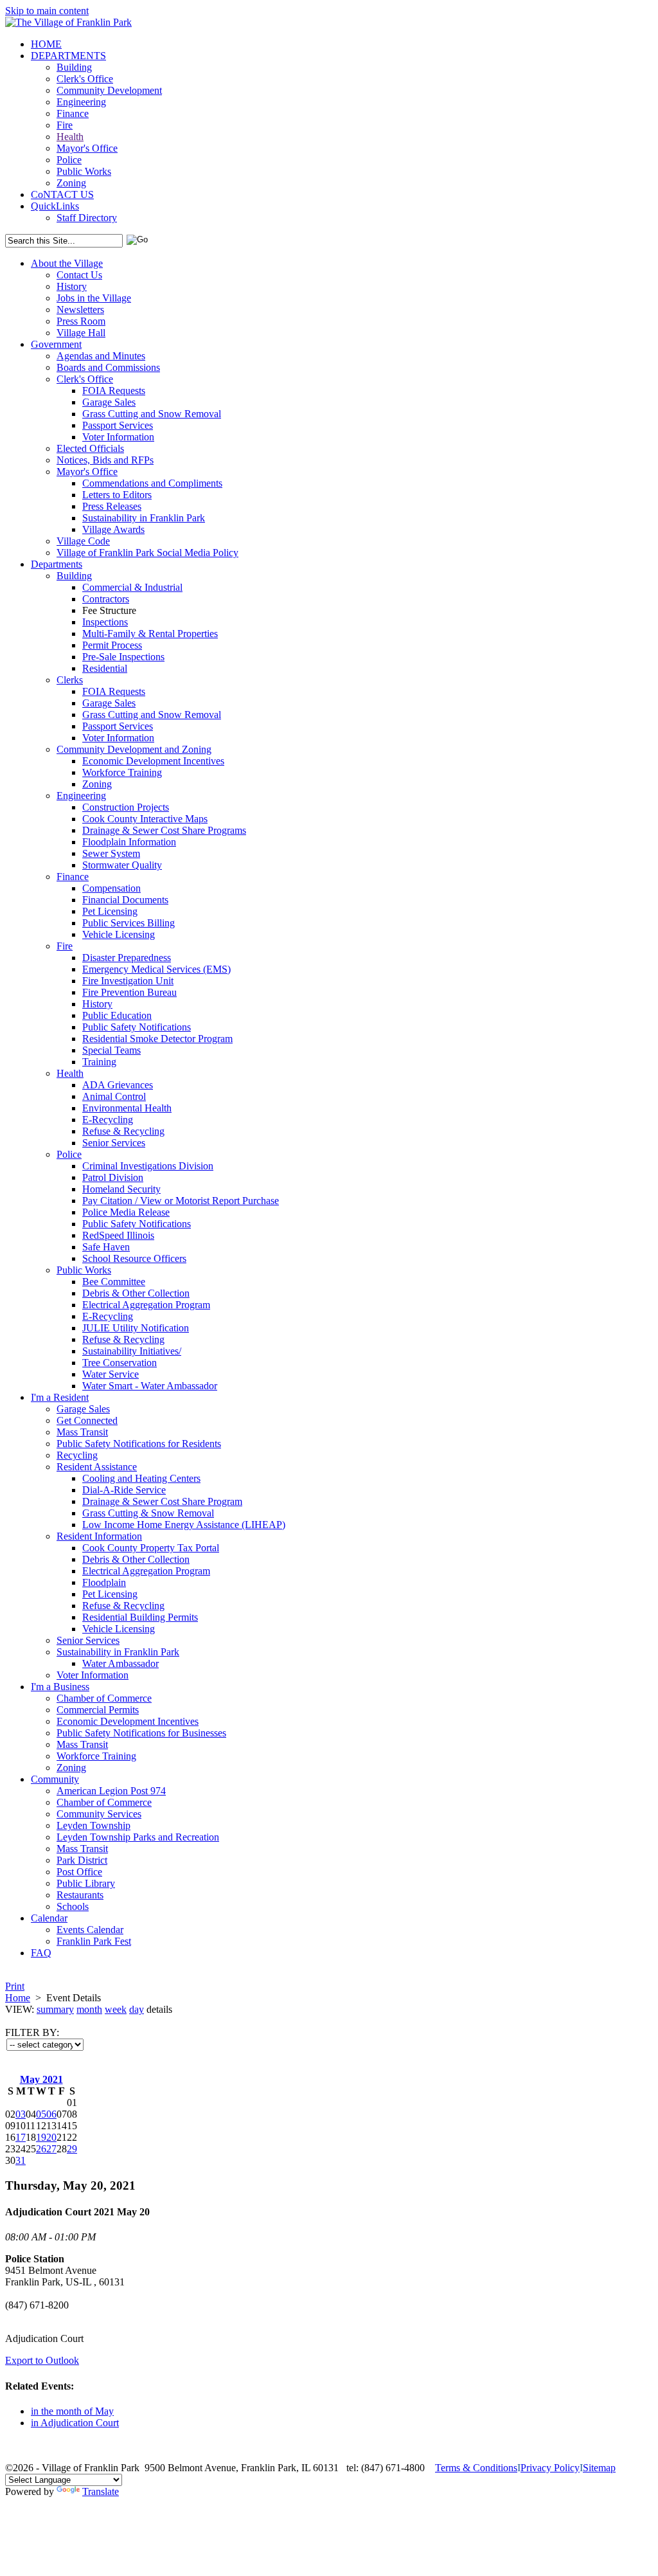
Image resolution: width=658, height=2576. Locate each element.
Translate (101, 2491)
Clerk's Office (85, 79)
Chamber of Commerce (104, 1698)
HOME (46, 44)
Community (55, 1779)
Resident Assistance (97, 1467)
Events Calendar (90, 1930)
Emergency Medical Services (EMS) (156, 969)
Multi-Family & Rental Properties (150, 634)
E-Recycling (108, 1120)
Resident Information (99, 1536)
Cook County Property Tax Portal (151, 1548)
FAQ (41, 1953)
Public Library (86, 1883)
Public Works (84, 171)
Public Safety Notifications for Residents (139, 1444)
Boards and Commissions (108, 367)
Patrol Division (113, 1177)
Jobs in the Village (94, 298)
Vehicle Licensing (119, 934)
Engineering (81, 102)
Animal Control (114, 1096)
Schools (73, 1906)
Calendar (49, 1918)
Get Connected (87, 1420)
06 (51, 2114)
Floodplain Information (129, 842)
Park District (82, 1860)
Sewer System (111, 853)
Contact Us (79, 275)
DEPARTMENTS (68, 56)
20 (51, 2137)
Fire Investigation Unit (128, 981)
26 (41, 2149)
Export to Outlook (42, 2360)
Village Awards (113, 529)
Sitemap (599, 2468)
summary (55, 2009)
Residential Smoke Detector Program (157, 1039)
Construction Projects (126, 807)
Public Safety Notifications (137, 1027)
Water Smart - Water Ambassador (150, 1386)
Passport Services (118, 425)
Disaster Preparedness (127, 958)
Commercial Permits (98, 1710)
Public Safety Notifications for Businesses (141, 1733)
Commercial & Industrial (132, 587)
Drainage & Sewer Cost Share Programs (164, 830)
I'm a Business (60, 1687)
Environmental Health (127, 1108)
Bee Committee (114, 1282)
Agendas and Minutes (101, 356)
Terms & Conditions (476, 2468)
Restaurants (80, 1895)
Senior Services (114, 1143)
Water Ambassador (120, 1663)
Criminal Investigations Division (148, 1166)
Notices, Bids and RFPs (105, 460)
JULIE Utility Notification (136, 1328)
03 (21, 2114)
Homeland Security (121, 1189)
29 (72, 2149)
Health (70, 137)
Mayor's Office (87, 148)
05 (41, 2114)
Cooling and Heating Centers (141, 1478)
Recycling (77, 1455)
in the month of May (72, 2411)
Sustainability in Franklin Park (144, 518)
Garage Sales (109, 402)
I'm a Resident (60, 1397)
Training (99, 1062)
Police (69, 160)
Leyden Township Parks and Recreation (138, 1837)
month (89, 2009)
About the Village (67, 263)
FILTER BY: (32, 2032)
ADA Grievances (118, 1085)
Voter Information (118, 437)
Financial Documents (125, 900)
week (116, 2009)
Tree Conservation (120, 1363)
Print (15, 1986)
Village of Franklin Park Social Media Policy (147, 553)
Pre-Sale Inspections (123, 657)
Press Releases (112, 506)
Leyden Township (93, 1825)
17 (21, 2137)
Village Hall (81, 333)
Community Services (99, 1814)
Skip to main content (47, 11)
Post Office (79, 1872)
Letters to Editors (117, 495)
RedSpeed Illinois (118, 1235)
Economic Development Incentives (153, 761)
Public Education (117, 1015)
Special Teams (111, 1050)
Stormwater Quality (122, 865)
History (72, 286)
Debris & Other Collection (136, 1293)
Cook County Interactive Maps (145, 819)
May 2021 (41, 2079)
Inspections (105, 622)
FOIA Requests (114, 391)
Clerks (70, 680)
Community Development (109, 90)
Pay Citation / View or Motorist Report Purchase (181, 1201)
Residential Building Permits (140, 1617)
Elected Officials (90, 448)
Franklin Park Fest (94, 1941)
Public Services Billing (129, 923)
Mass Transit (82, 1432)
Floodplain (104, 1582)
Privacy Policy (550, 2468)
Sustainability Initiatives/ (132, 1351)
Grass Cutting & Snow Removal (148, 1513)
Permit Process (112, 645)
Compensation (111, 888)
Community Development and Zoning (134, 749)
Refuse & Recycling (123, 1131)
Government (56, 344)
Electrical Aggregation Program (146, 1305)
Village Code (83, 541)
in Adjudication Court (75, 2423)
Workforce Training (122, 772)
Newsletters (80, 310)
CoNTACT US (62, 194)
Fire (65, 125)
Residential (105, 668)
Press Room (81, 321)
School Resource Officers (134, 1258)
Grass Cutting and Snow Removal (152, 414)
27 (51, 2149)
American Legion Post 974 (111, 1791)
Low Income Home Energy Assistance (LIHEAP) (184, 1525)
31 (21, 2160)
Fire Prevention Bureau (129, 992)
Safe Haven (106, 1247)
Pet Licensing (110, 911)
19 (41, 2137)
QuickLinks (55, 206)
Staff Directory (87, 218)
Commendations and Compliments (152, 483)
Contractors (106, 599)
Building (74, 67)
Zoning (71, 183)
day (137, 2009)
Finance (73, 113)
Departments (57, 564)
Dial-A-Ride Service (124, 1490)
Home (18, 1998)
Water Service (111, 1374)
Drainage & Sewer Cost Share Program (162, 1501)
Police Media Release (126, 1212)
